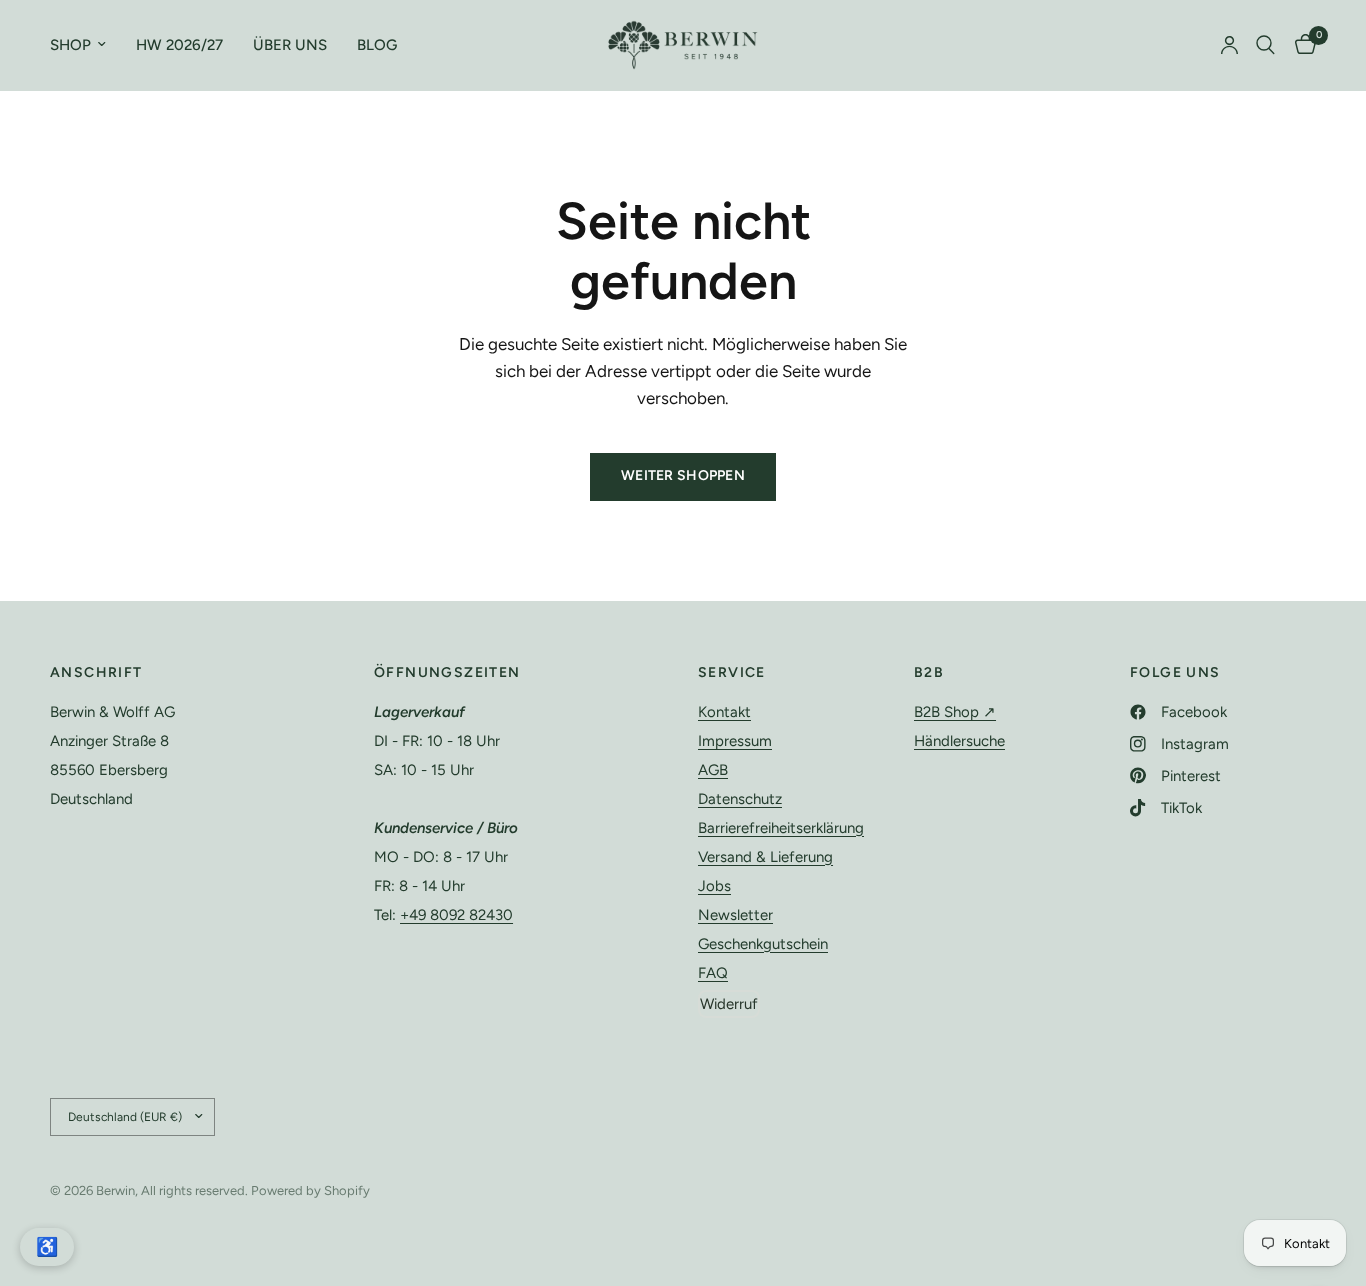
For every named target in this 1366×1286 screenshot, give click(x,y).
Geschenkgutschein (763, 944)
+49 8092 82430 (456, 915)
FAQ (713, 973)
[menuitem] (85, 45)
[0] (1300, 45)
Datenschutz (740, 799)
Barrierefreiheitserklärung (781, 828)
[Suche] (1265, 45)
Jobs (714, 886)
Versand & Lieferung (765, 857)
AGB (713, 770)
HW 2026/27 (179, 45)
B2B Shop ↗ (955, 712)
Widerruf (729, 1004)
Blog (377, 45)
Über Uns (290, 45)
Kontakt (724, 712)
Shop (70, 45)
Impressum (735, 741)
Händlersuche (959, 741)
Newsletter (735, 915)
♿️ (47, 1247)
